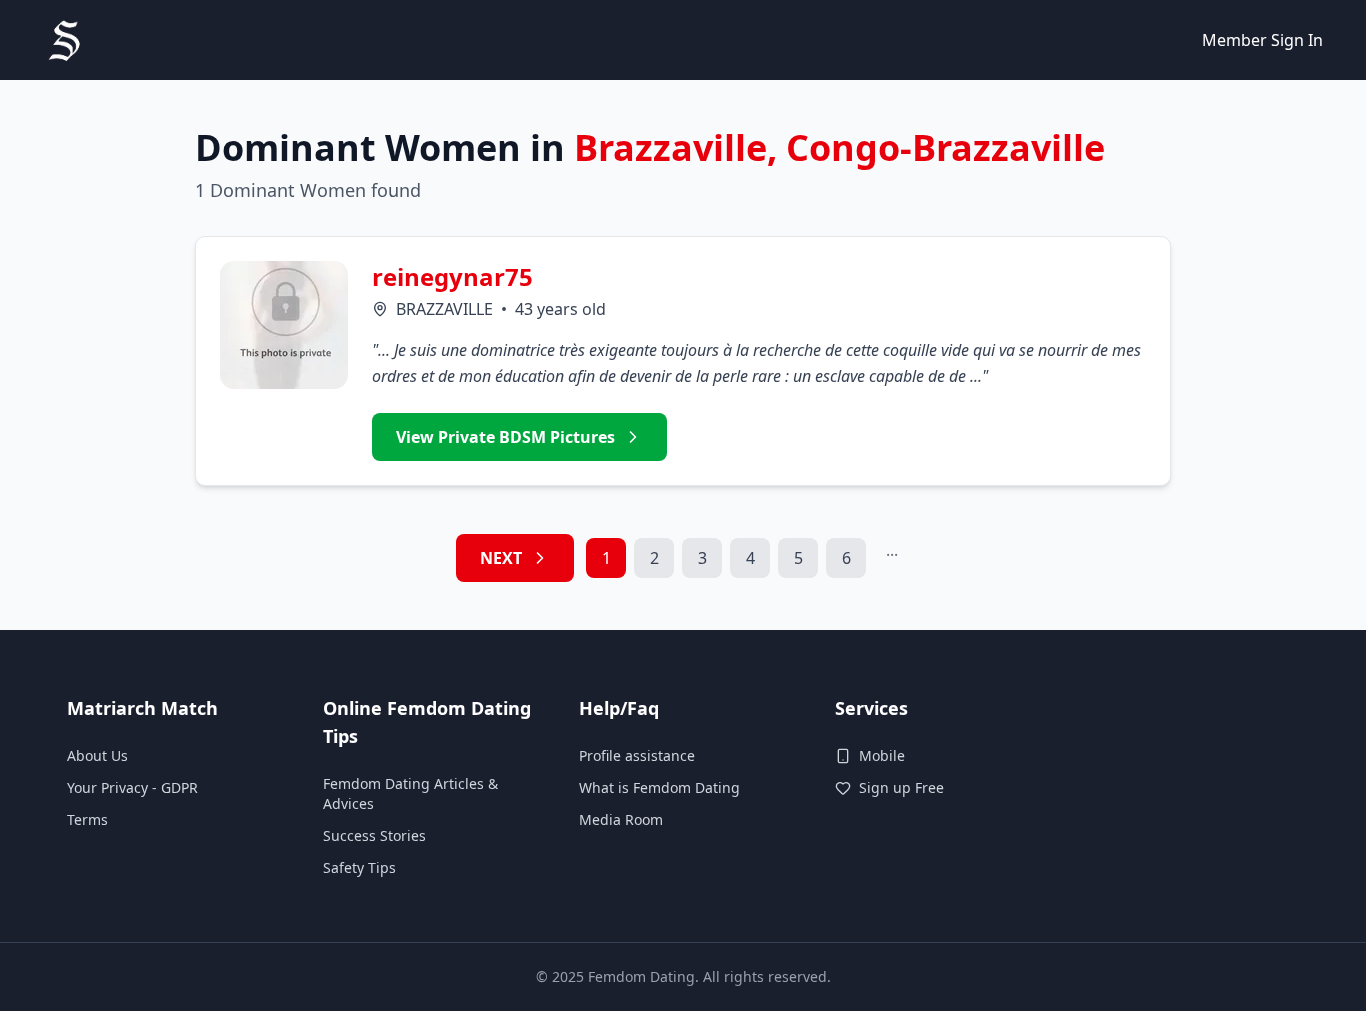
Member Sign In (1262, 40)
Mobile (882, 755)
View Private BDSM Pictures (505, 437)
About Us (97, 755)
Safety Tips (359, 867)
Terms (87, 819)
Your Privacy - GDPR (132, 787)
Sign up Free (901, 787)
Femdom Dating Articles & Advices (410, 793)
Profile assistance (637, 755)
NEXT (501, 558)
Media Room (621, 819)
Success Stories (374, 835)
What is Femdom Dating (659, 787)
